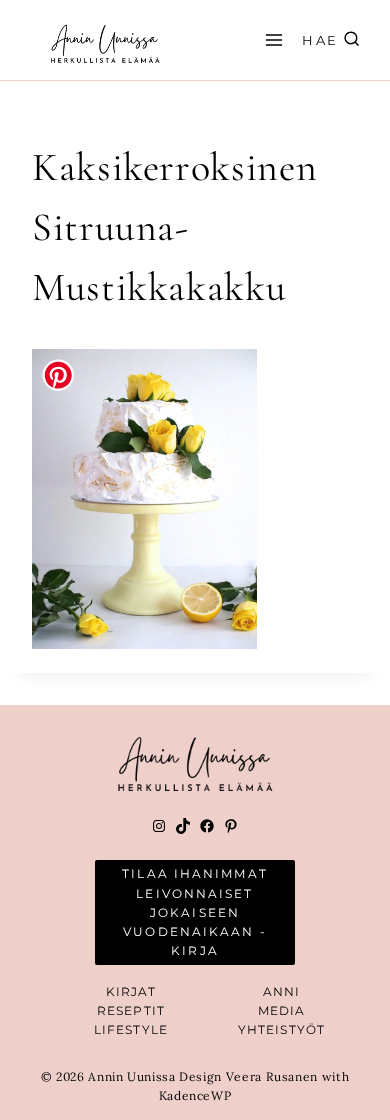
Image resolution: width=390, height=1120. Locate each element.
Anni (281, 991)
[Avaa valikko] (271, 39)
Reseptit (131, 1010)
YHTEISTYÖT (281, 1029)
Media (282, 1010)
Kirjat (131, 991)
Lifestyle (131, 1029)
